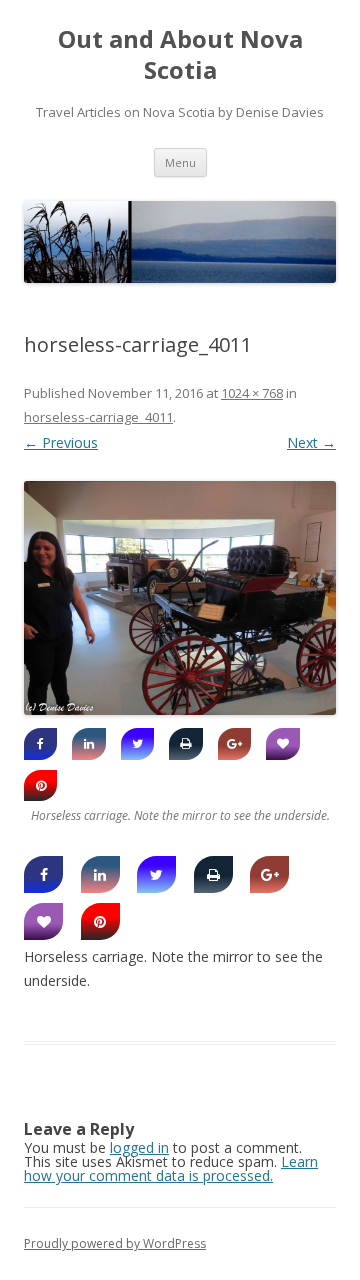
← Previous (61, 442)
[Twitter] (137, 744)
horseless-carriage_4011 (98, 417)
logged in (139, 1147)
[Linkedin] (88, 744)
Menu (180, 162)
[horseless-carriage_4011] (180, 598)
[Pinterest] (40, 786)
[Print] (185, 744)
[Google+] (234, 744)
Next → (311, 442)
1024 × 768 (252, 393)
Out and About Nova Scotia (180, 55)
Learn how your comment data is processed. (171, 1168)
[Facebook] (40, 744)
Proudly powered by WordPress (115, 1243)
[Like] (282, 744)
